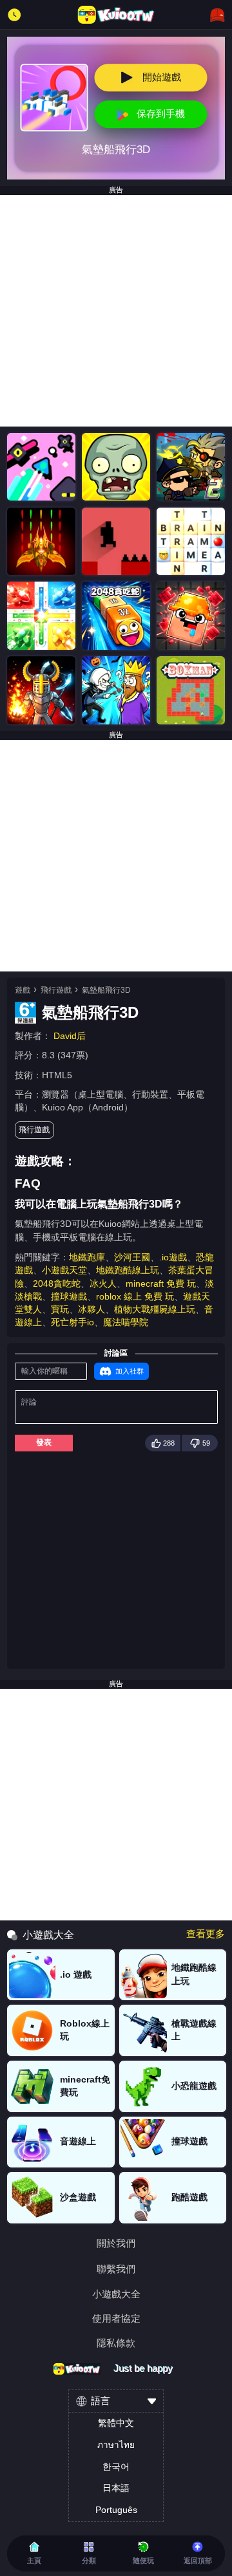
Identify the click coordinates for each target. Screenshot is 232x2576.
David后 (70, 1036)
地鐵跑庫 (87, 1257)
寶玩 (60, 1310)
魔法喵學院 (126, 1322)
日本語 (116, 2488)
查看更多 (206, 1934)
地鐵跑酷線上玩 (128, 1270)
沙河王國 (132, 1257)
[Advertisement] (116, 311)
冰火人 (103, 1284)
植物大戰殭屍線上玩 (155, 1310)
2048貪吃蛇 (57, 1284)
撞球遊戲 (69, 1297)
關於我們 (116, 2244)
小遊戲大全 (116, 2295)
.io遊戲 (173, 1257)
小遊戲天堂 (64, 1270)
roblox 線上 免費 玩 (135, 1297)
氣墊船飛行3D (106, 990)
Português (116, 2510)
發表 (44, 1442)
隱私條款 (116, 2343)
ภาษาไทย (116, 2445)
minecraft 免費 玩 (161, 1284)
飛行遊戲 (56, 990)
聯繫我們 (116, 2269)
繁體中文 (116, 2423)
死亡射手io (72, 1322)
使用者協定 (116, 2319)
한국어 (116, 2467)
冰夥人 (92, 1310)
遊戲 (23, 990)
